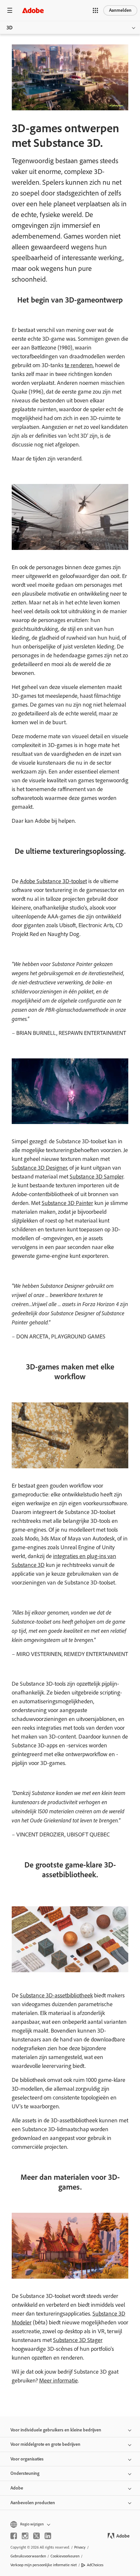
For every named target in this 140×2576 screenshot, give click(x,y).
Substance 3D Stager (78, 2340)
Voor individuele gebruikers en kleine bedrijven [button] (56, 2430)
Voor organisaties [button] (27, 2459)
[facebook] (14, 2536)
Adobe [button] (17, 2488)
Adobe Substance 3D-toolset (53, 881)
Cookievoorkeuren (65, 2556)
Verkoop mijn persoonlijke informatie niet (44, 2565)
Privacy (80, 2547)
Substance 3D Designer (39, 1168)
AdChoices (95, 2565)
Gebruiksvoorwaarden (28, 2556)
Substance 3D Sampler (97, 1177)
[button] (95, 10)
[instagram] (25, 2536)
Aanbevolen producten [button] (33, 2503)
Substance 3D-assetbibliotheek (56, 1995)
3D (10, 28)
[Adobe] (33, 10)
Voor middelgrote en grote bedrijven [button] (45, 2444)
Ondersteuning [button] (25, 2473)
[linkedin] (48, 2536)
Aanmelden (120, 10)
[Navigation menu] (10, 10)
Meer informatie (58, 2381)
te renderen (79, 365)
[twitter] (36, 2536)
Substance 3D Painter (67, 1203)
